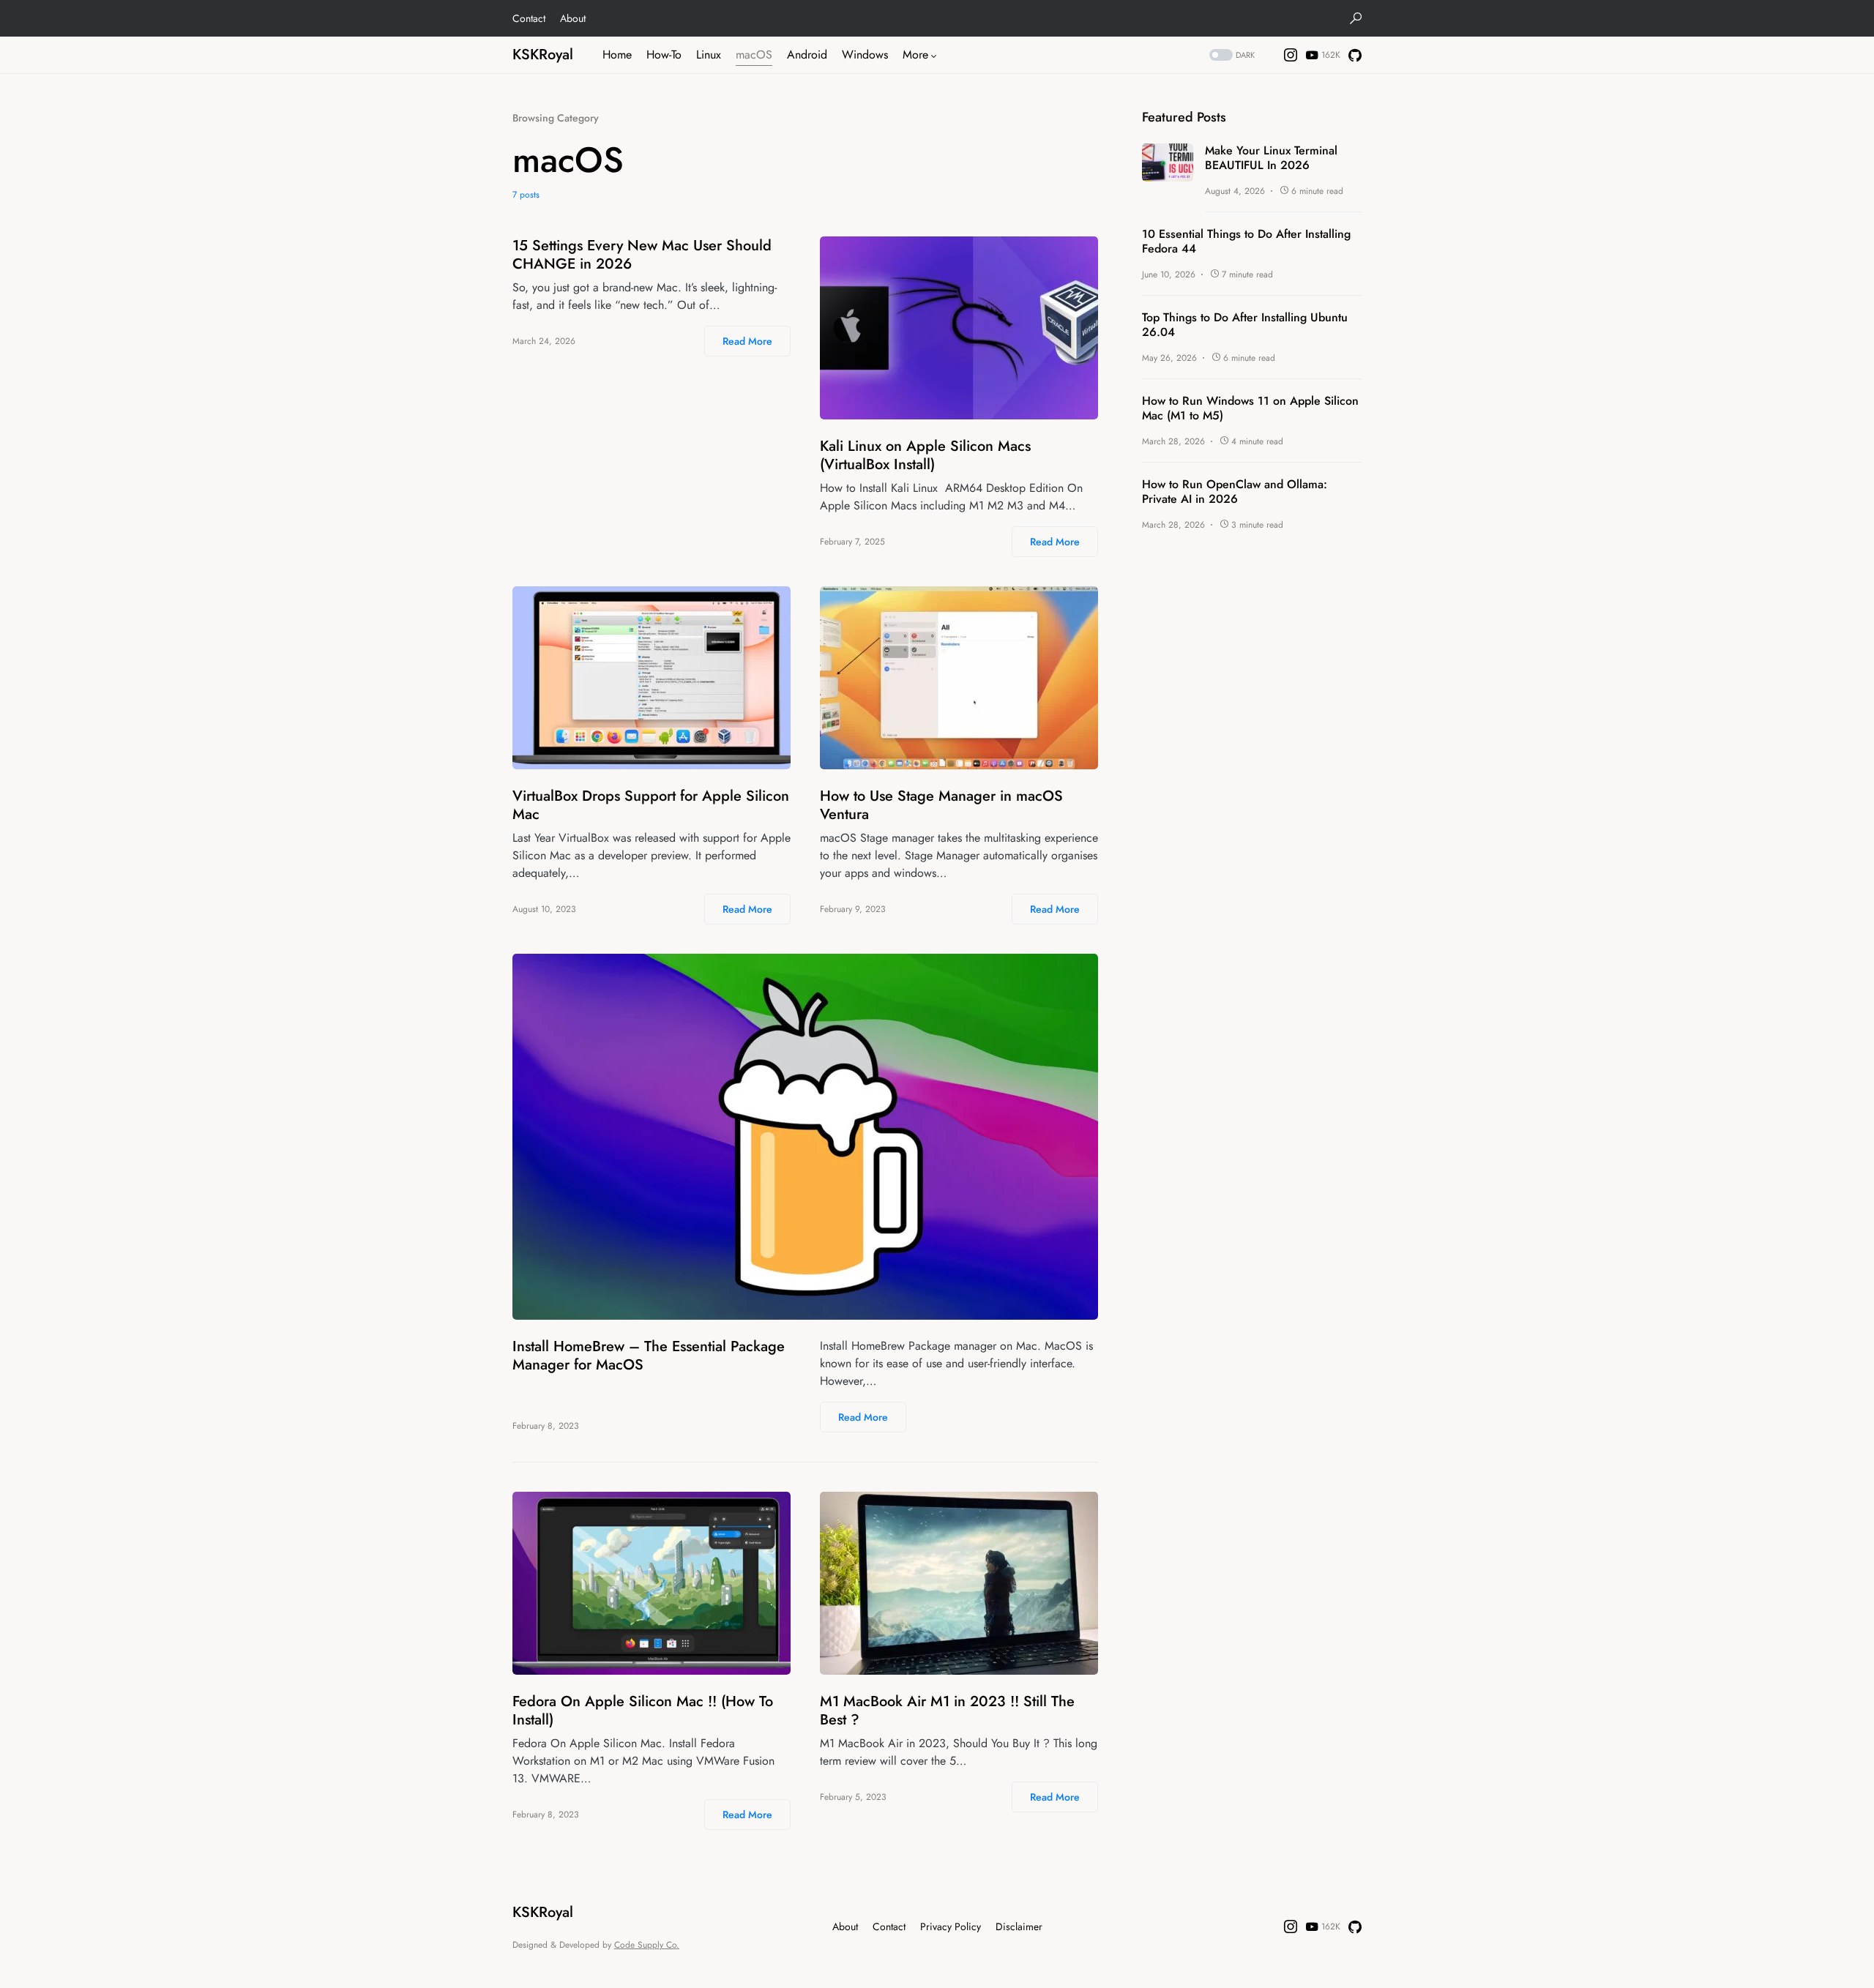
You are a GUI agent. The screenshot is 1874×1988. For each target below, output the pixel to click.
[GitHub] (1355, 55)
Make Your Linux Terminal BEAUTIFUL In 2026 (1271, 158)
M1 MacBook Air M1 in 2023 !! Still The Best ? (947, 1711)
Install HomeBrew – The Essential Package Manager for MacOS (649, 1356)
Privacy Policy (951, 1927)
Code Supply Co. (647, 1945)
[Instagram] (1291, 55)
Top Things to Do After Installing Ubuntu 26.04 (1245, 325)
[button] (1356, 18)
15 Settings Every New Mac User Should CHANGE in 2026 (642, 255)
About (573, 18)
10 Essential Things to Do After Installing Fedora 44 (1246, 242)
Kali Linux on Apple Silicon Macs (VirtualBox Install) (925, 455)
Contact (529, 18)
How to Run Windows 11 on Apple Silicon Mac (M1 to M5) (1250, 408)
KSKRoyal (543, 55)
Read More (747, 341)
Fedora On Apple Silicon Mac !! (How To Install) (643, 1711)
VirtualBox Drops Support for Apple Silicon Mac (651, 805)
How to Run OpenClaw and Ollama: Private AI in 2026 (1235, 492)
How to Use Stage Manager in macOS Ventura (941, 805)
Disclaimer (1019, 1927)
